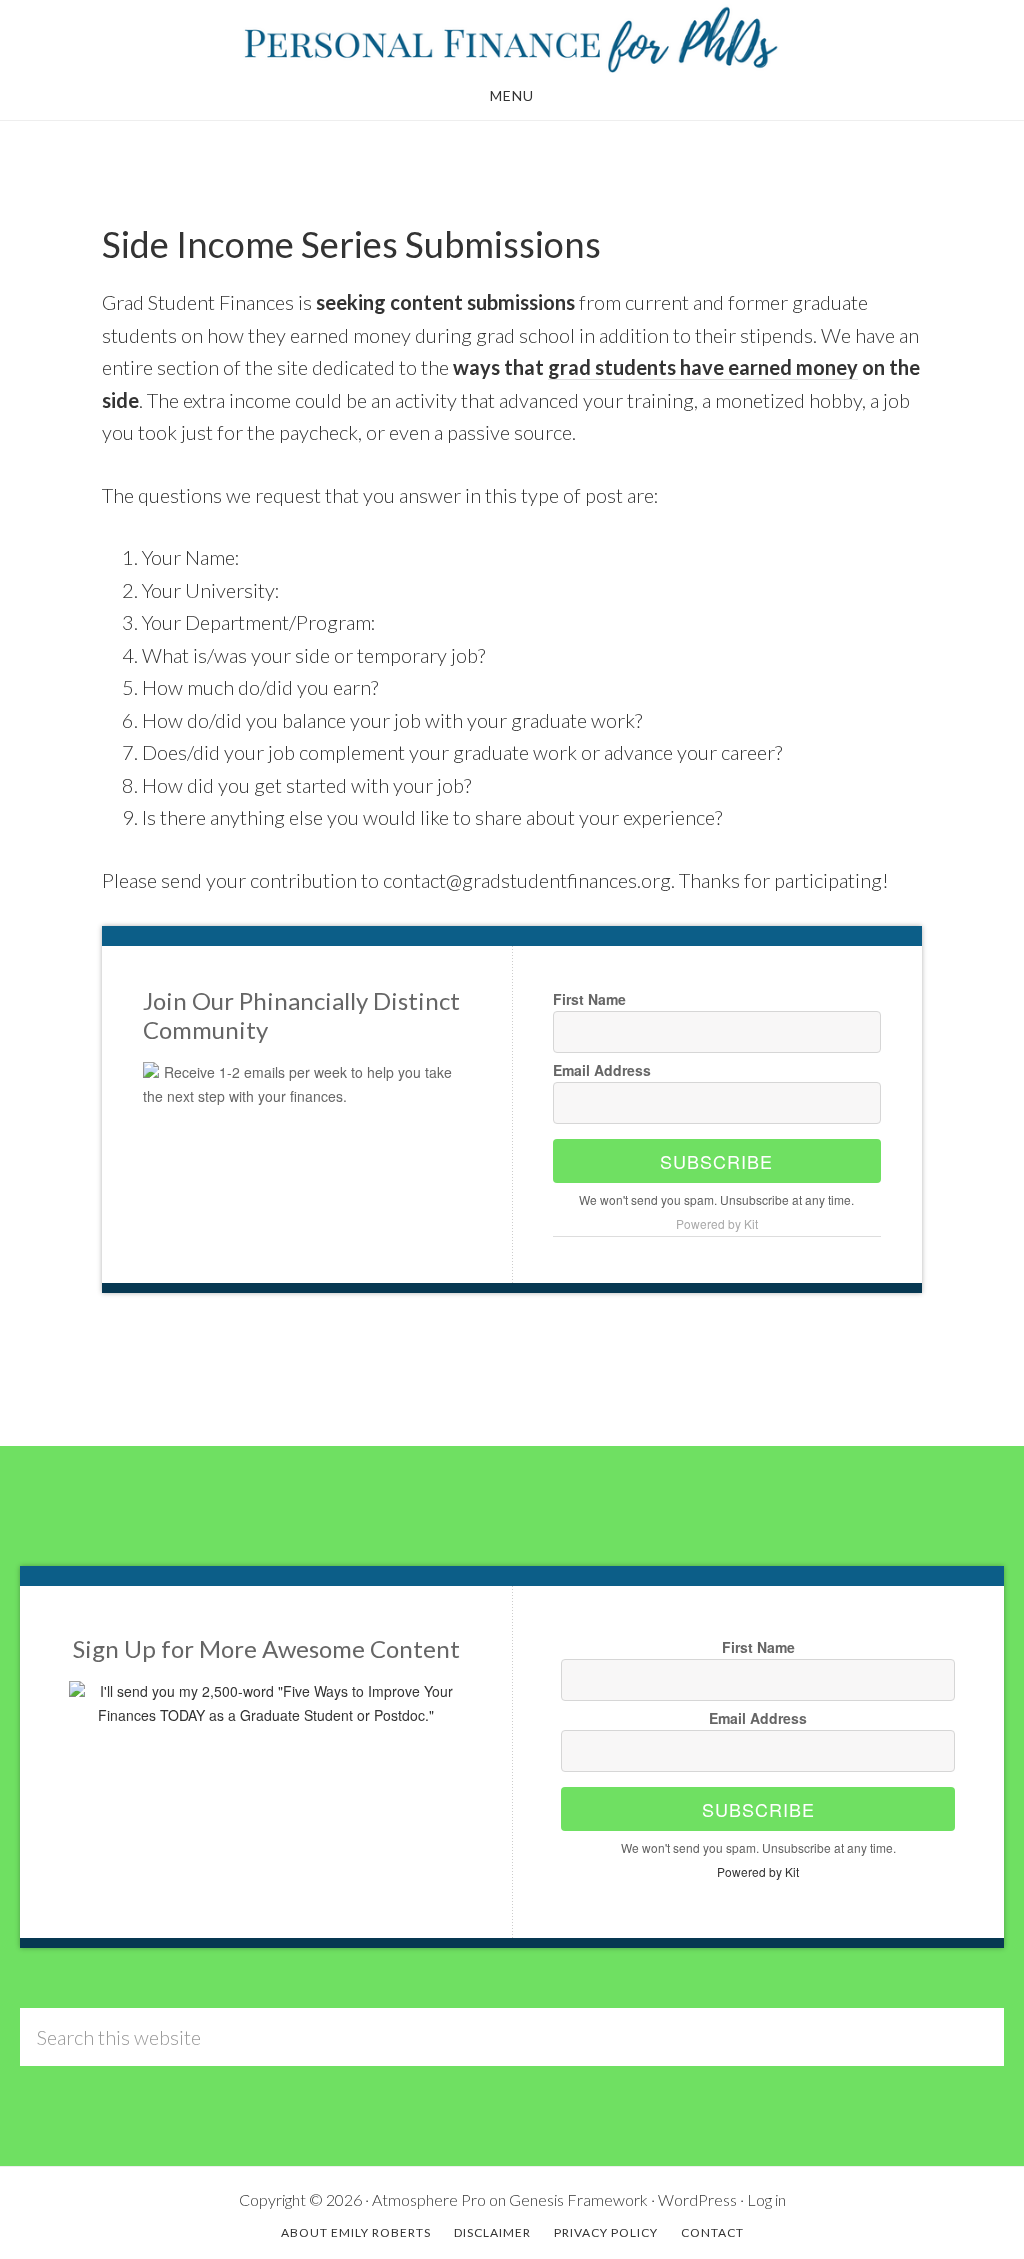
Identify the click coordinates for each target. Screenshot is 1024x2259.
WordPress (697, 2199)
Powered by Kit (717, 1223)
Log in (766, 2199)
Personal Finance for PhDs (512, 38)
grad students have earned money (703, 367)
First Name (589, 999)
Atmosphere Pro (429, 2199)
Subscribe (716, 1161)
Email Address (602, 1070)
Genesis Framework (578, 2199)
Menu (512, 95)
